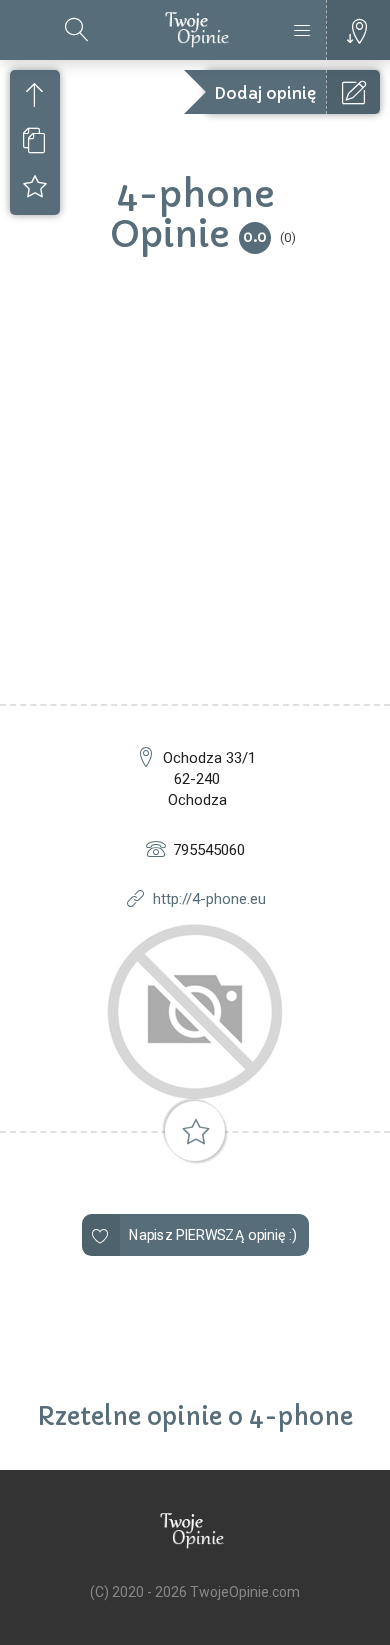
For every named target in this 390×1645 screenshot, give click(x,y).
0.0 (255, 236)
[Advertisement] (195, 499)
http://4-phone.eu (209, 899)
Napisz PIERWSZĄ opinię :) (212, 1234)
